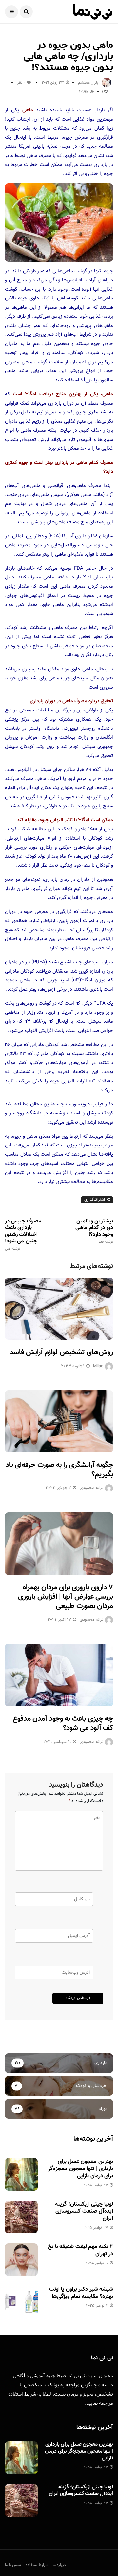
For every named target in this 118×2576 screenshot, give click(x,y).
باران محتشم (88, 83)
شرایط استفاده (22, 2394)
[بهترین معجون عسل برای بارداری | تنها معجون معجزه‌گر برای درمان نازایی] (21, 2174)
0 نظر (21, 83)
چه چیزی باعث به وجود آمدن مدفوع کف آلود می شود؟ (63, 1724)
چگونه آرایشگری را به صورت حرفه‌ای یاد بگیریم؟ (59, 1470)
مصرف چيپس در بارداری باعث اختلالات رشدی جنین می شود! (23, 1234)
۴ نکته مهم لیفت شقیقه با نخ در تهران (80, 2250)
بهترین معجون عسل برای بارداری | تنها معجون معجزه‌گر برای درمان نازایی (81, 2169)
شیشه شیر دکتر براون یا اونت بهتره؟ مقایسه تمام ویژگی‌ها (81, 2293)
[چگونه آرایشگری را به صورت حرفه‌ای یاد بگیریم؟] (59, 1421)
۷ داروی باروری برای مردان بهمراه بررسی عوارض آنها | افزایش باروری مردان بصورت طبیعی (66, 1597)
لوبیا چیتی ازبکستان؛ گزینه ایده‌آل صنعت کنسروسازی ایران (84, 2211)
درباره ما (59, 2565)
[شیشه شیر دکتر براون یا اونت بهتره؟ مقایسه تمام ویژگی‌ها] (21, 2302)
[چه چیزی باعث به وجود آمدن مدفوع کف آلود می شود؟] (59, 1675)
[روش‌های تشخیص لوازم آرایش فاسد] (59, 1309)
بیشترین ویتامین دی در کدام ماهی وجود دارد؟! (94, 1231)
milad (98, 1366)
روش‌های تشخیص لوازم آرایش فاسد (61, 1352)
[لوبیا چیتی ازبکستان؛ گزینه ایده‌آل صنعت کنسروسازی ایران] (21, 2217)
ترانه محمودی (91, 1488)
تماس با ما (13, 2565)
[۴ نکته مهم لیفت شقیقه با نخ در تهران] (21, 2260)
